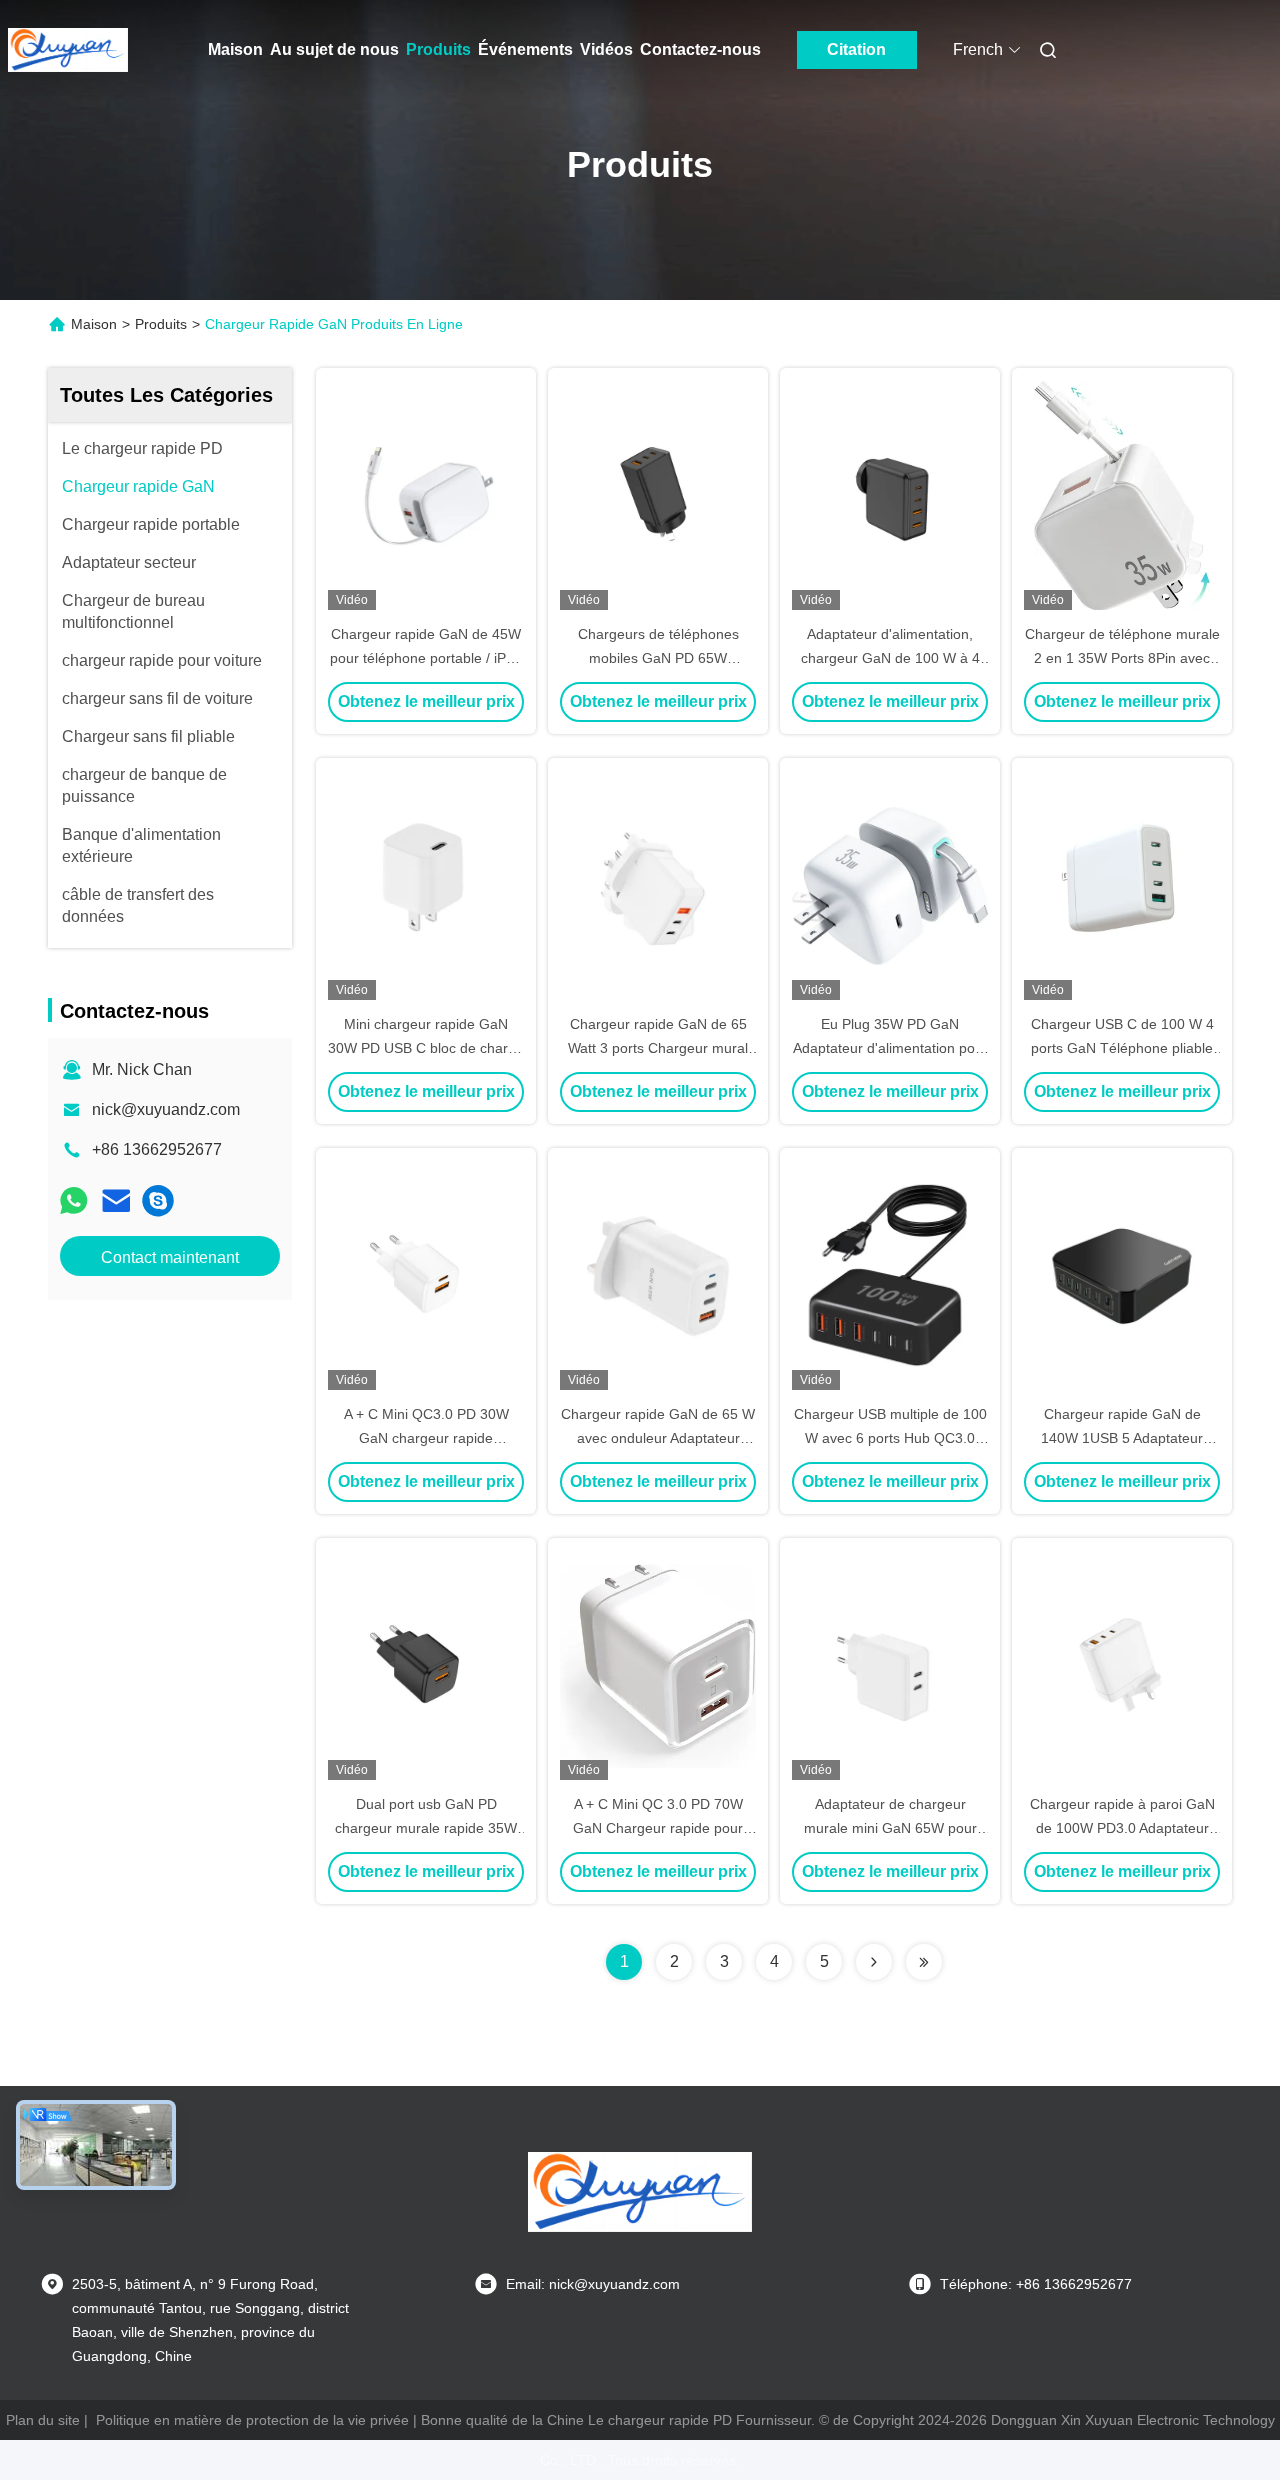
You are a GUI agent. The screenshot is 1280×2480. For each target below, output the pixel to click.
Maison (235, 49)
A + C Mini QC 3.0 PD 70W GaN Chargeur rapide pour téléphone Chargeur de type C (658, 1828)
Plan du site (43, 2420)
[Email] (116, 1200)
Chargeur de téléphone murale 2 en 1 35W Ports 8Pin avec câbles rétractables (1122, 658)
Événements (525, 49)
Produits (438, 49)
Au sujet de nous (334, 49)
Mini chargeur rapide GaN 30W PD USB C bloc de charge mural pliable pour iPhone (426, 1048)
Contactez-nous (700, 49)
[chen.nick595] (158, 1200)
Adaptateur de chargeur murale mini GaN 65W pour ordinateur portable (890, 1828)
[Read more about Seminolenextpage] (874, 1962)
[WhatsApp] (74, 1200)
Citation (856, 49)
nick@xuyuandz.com (166, 1109)
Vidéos (606, 49)
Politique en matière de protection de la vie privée (252, 2420)
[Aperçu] (68, 50)
